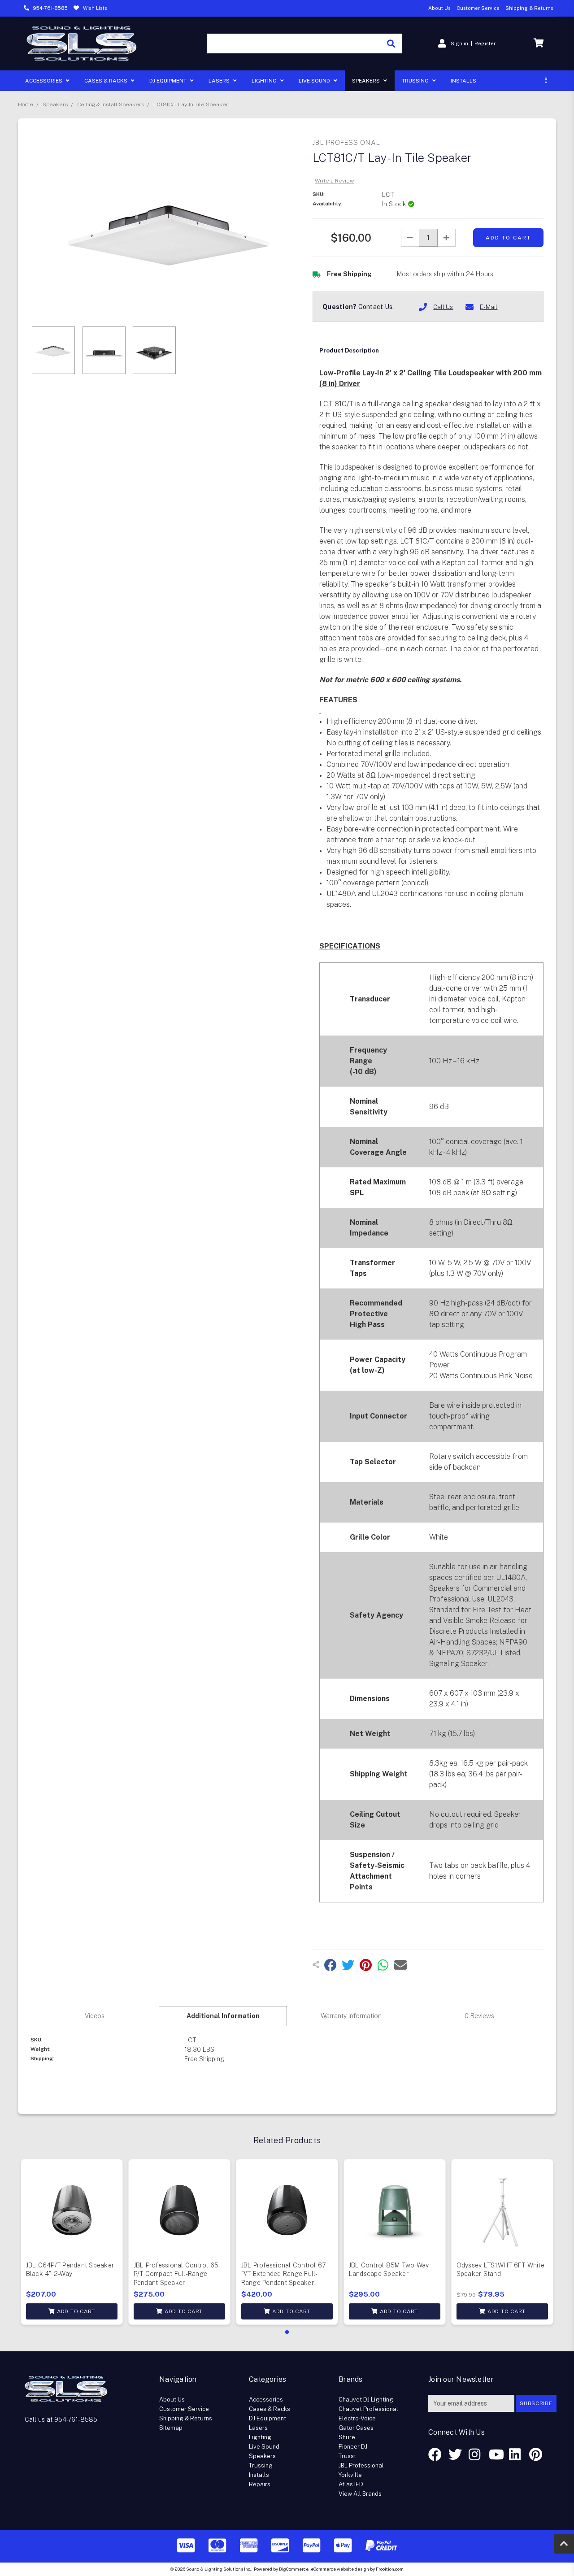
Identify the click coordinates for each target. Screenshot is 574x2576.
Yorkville (350, 2475)
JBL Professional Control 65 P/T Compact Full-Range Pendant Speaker (176, 2274)
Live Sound (315, 81)
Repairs (260, 2484)
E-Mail (489, 307)
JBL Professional (361, 2465)
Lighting (265, 81)
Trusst (347, 2456)
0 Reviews (479, 2016)
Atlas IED (351, 2484)
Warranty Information (351, 2016)
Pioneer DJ (353, 2447)
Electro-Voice (357, 2418)
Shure (347, 2437)
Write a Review (334, 181)
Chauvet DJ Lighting (366, 2400)
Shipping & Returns (529, 8)
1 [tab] (287, 2332)
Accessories (44, 81)
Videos (95, 2016)
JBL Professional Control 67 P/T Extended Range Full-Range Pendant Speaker (284, 2274)
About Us (439, 8)
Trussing (416, 81)
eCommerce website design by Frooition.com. (358, 2569)
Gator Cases (356, 2428)
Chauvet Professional (368, 2409)
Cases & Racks (107, 81)
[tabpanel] (72, 2242)
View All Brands (360, 2494)
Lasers (220, 81)
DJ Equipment (169, 81)
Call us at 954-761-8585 (61, 2419)
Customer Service (478, 8)
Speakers (367, 81)
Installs (463, 81)
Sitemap (171, 2428)
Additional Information (223, 2016)
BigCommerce (294, 2569)
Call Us (443, 307)
